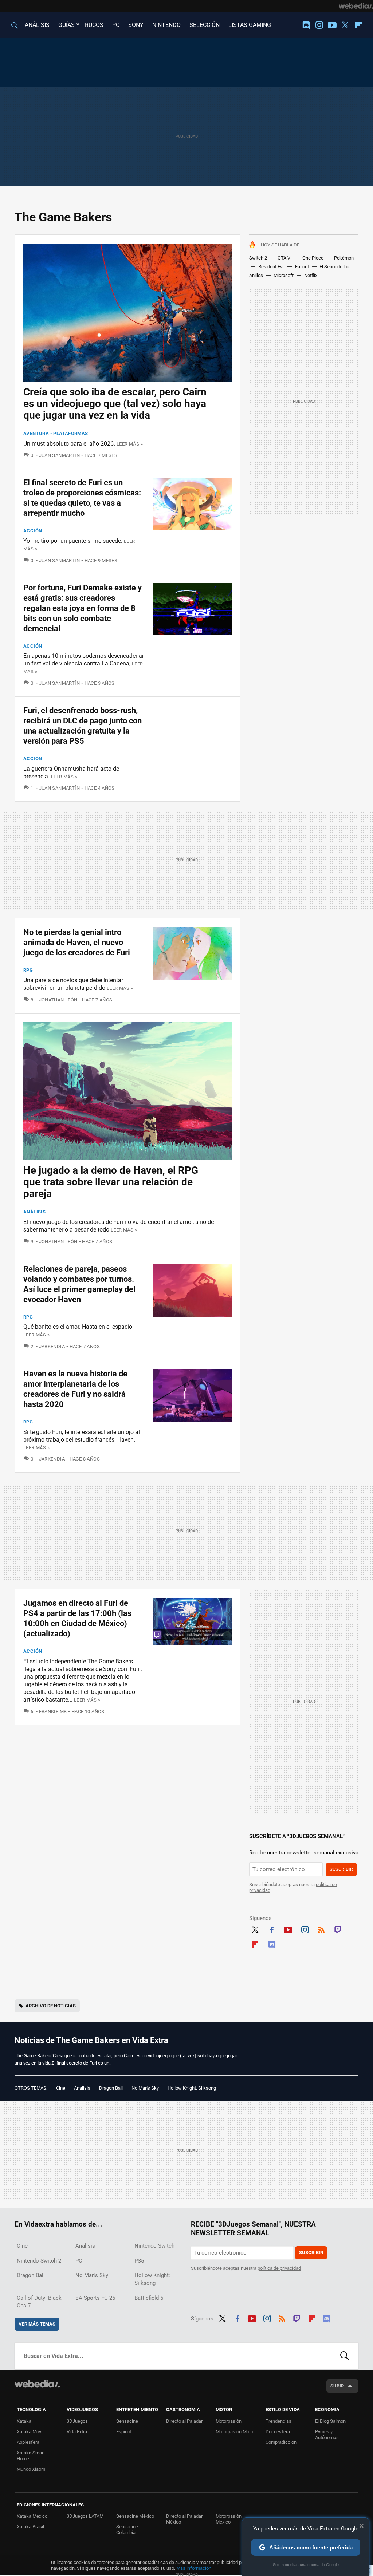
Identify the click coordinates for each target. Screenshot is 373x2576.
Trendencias (278, 2421)
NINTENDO (166, 25)
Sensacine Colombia (127, 2530)
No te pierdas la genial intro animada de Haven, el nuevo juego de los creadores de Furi (77, 942)
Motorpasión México (229, 2519)
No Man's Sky (145, 2088)
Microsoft (284, 275)
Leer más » (130, 444)
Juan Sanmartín (59, 455)
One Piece (313, 258)
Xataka (24, 2421)
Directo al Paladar (184, 2421)
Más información (194, 2568)
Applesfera (28, 2442)
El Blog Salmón (330, 2421)
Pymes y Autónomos (327, 2435)
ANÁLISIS (37, 25)
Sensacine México (135, 2516)
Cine (61, 2088)
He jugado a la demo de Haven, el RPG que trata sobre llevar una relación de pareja (111, 1182)
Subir (337, 2386)
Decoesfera (278, 2432)
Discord (306, 25)
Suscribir (341, 1869)
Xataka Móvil (30, 2432)
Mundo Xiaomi (32, 2469)
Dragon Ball (111, 2088)
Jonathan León (58, 1000)
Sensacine (127, 2421)
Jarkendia (52, 1346)
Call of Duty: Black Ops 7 (39, 2302)
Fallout (302, 267)
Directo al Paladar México (184, 2519)
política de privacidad (279, 2268)
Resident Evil (271, 267)
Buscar (345, 2356)
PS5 (139, 2261)
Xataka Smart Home (31, 2456)
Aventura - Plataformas (56, 433)
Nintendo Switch (154, 2246)
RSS (321, 1929)
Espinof (124, 2432)
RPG (28, 970)
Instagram (319, 25)
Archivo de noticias (51, 2006)
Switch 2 (258, 258)
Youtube (332, 25)
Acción (33, 531)
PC (116, 25)
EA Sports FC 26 (95, 2298)
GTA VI (285, 258)
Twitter (345, 25)
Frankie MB (53, 1712)
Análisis (34, 1212)
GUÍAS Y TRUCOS (81, 25)
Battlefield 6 (149, 2298)
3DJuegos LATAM (85, 2516)
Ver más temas (37, 2324)
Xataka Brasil (30, 2527)
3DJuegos (77, 2421)
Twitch (338, 1929)
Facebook (272, 1929)
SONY (136, 25)
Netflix (311, 275)
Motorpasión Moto (234, 2432)
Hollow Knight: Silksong (192, 2088)
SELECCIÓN (205, 25)
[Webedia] (356, 6)
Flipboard (358, 25)
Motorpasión (229, 2421)
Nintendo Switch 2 (39, 2261)
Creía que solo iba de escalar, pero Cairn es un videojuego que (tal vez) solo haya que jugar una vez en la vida (115, 404)
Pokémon (344, 258)
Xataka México (32, 2516)
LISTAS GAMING (250, 25)
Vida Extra (77, 2432)
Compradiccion (281, 2442)
